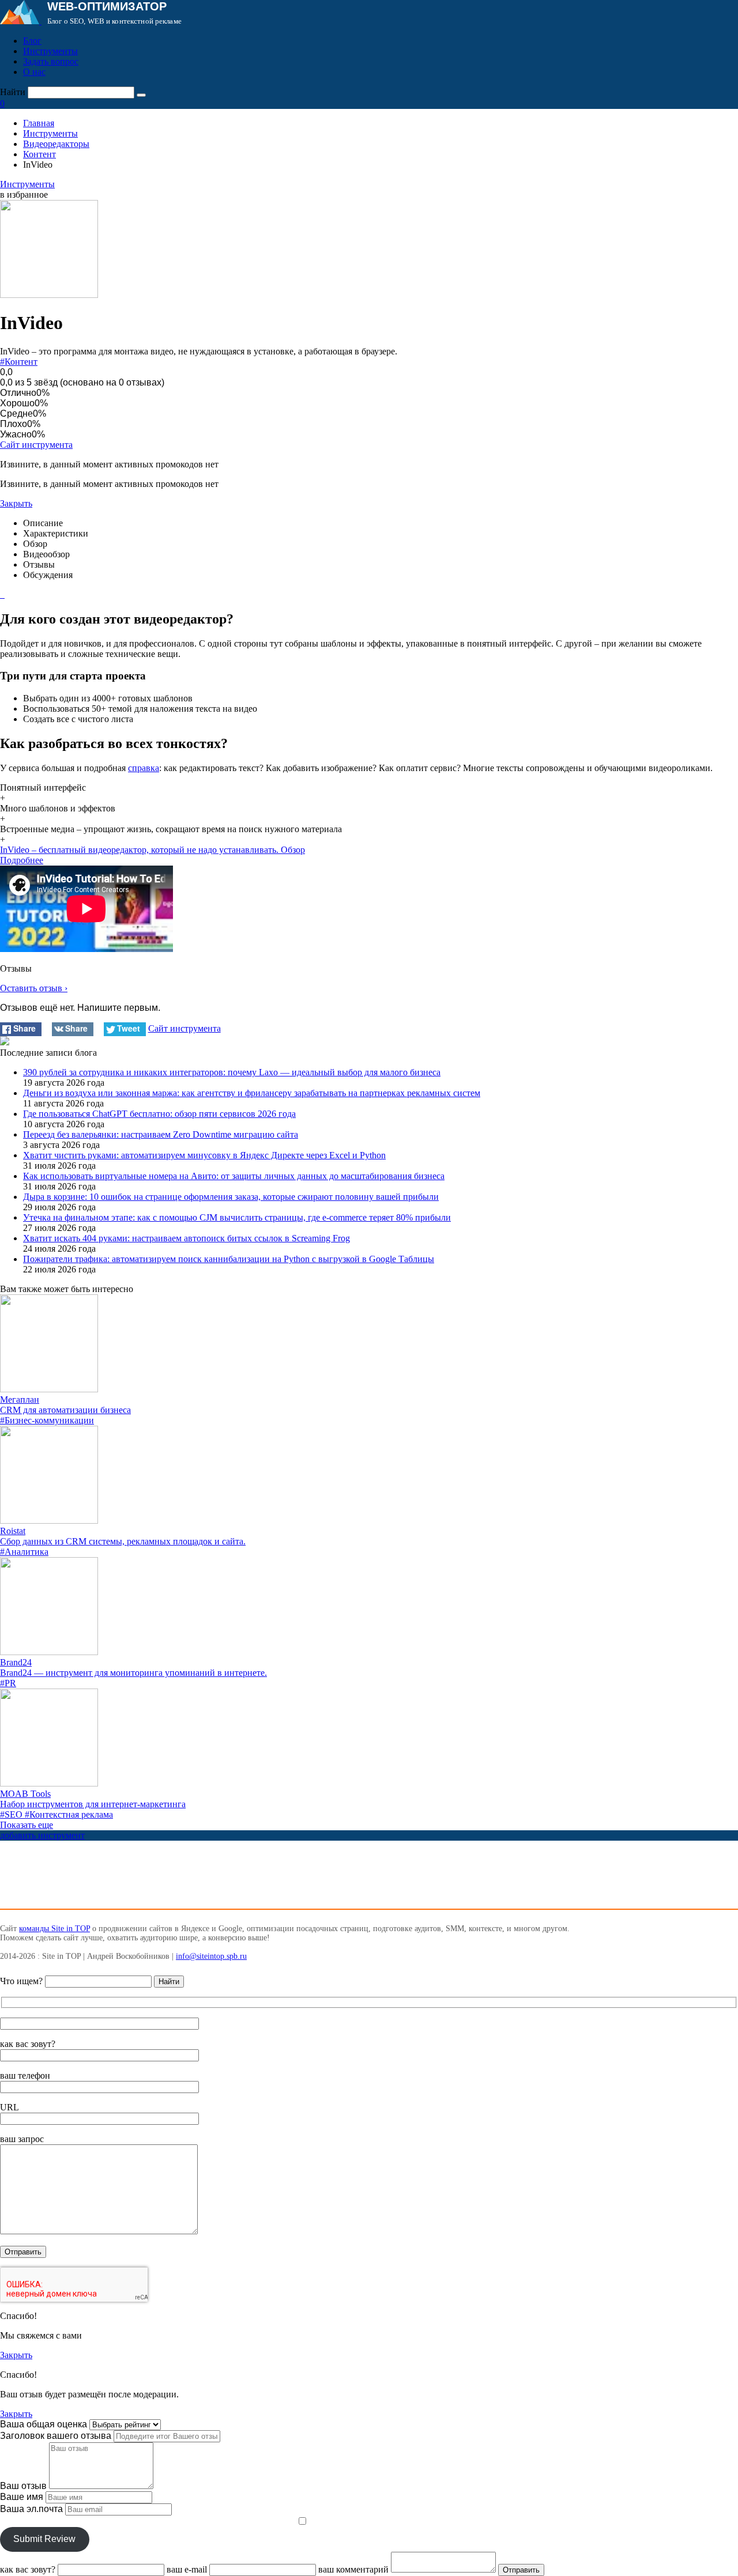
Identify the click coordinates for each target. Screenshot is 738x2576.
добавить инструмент (42, 1835)
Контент (39, 154)
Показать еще (27, 1825)
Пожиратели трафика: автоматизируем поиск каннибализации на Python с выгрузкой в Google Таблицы (229, 1259)
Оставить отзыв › (34, 988)
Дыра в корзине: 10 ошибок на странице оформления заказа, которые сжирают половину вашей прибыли (231, 1197)
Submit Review (44, 2539)
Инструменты (50, 51)
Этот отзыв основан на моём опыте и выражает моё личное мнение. (147, 2522)
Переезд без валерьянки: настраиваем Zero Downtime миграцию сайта (161, 1134)
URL (10, 2107)
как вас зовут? (28, 2044)
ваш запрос (22, 2139)
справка (144, 768)
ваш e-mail (187, 2569)
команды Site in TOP (54, 1929)
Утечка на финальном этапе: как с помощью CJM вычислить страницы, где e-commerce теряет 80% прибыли (237, 1217)
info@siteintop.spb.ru (211, 1956)
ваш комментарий (353, 2569)
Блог (32, 41)
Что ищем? (21, 1981)
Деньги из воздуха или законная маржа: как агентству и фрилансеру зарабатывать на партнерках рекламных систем (252, 1093)
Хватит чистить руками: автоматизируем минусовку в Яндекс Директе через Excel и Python (204, 1155)
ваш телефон (25, 2075)
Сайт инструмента (36, 445)
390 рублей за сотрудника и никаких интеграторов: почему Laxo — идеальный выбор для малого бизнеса (232, 1072)
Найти (13, 92)
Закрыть (16, 503)
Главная (39, 123)
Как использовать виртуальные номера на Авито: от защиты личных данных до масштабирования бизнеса (234, 1176)
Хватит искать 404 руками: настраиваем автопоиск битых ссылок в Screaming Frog (187, 1238)
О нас (34, 72)
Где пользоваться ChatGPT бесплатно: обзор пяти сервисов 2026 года (159, 1114)
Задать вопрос (51, 61)
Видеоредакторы (56, 144)
